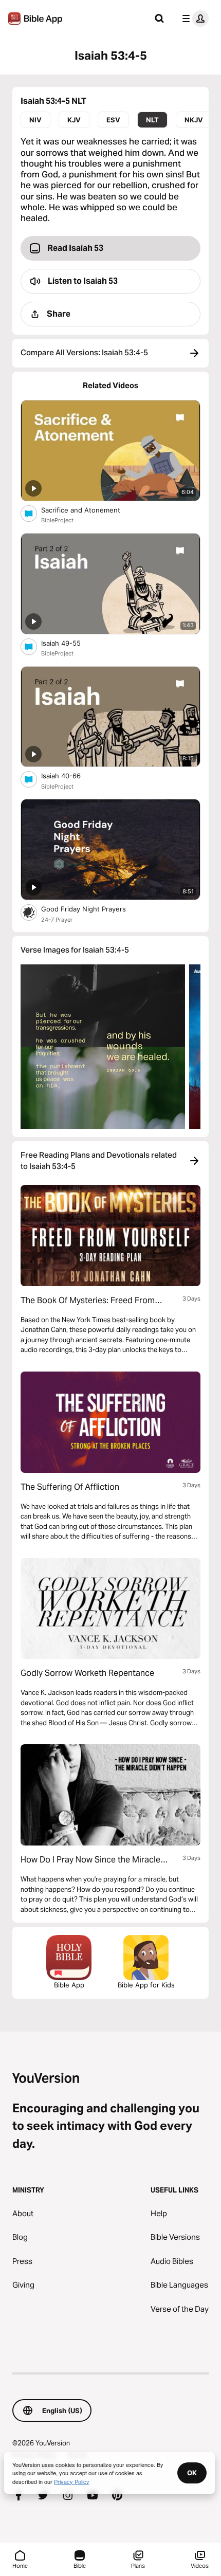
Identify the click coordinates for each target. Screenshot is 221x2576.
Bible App (69, 1985)
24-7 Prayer (57, 920)
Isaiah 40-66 (69, 775)
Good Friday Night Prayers (92, 909)
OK (192, 2473)
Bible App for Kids (146, 1985)
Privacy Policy (72, 2481)
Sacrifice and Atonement (90, 510)
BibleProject (57, 520)
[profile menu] (193, 19)
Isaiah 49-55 (69, 643)
